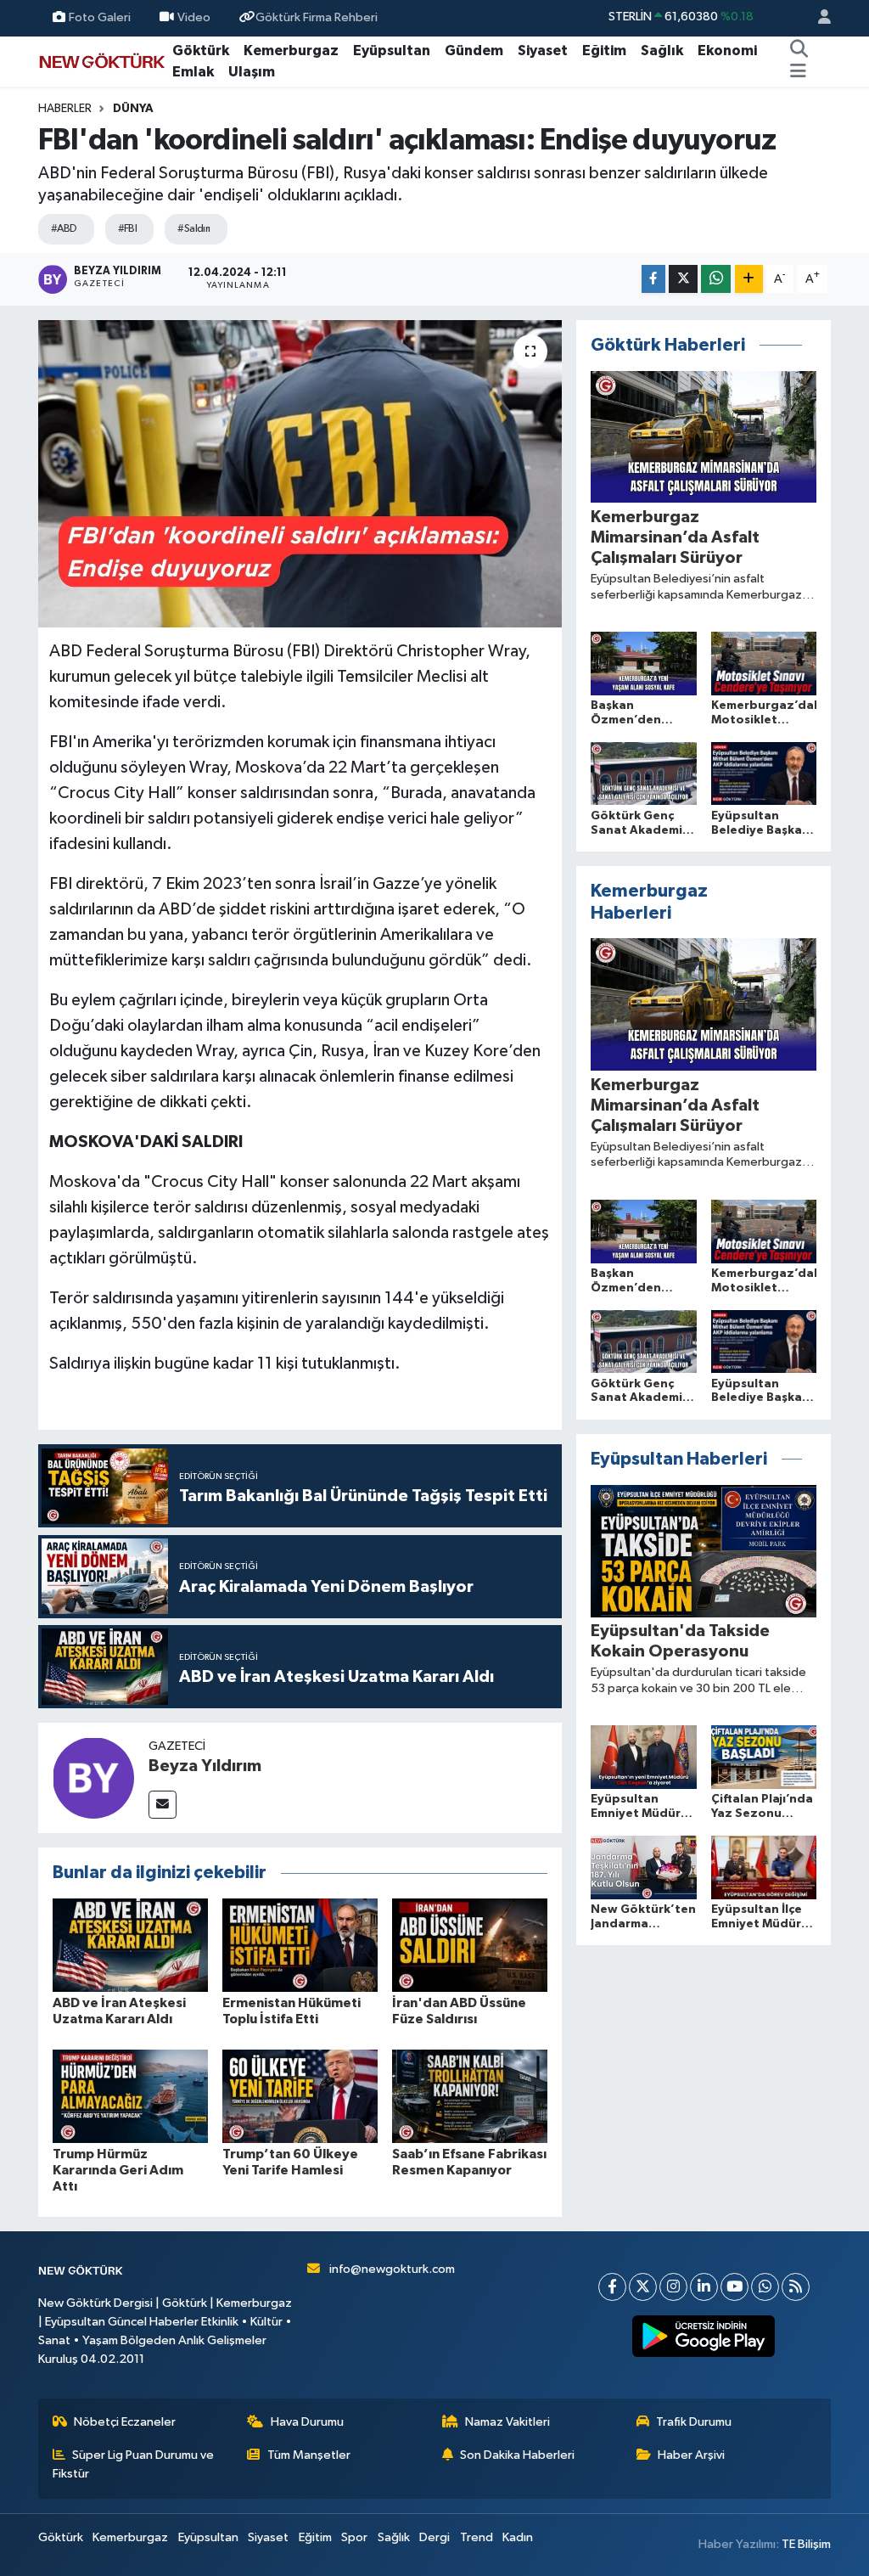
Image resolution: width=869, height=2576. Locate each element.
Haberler (65, 109)
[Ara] (799, 51)
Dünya (133, 109)
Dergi (434, 2537)
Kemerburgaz (291, 51)
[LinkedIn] (704, 2287)
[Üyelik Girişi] (817, 18)
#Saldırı (194, 229)
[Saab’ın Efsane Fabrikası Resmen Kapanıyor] (470, 2096)
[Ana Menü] (798, 72)
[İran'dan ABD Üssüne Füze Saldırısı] (470, 1945)
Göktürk (201, 51)
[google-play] (704, 2337)
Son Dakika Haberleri (517, 2455)
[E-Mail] (163, 1805)
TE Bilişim (806, 2544)
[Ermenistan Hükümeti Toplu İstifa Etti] (300, 1945)
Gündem (474, 51)
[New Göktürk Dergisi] (102, 61)
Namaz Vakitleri (507, 2422)
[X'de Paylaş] (683, 279)
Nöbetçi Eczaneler (125, 2422)
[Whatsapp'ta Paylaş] (716, 279)
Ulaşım (252, 72)
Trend (477, 2537)
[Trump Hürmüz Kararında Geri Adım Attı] (130, 2096)
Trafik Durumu (694, 2422)
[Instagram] (673, 2287)
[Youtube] (734, 2287)
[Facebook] (612, 2287)
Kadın (518, 2537)
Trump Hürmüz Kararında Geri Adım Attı (118, 2170)
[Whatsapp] (765, 2287)
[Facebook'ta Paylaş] (653, 279)
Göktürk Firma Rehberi (317, 17)
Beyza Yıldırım (205, 1766)
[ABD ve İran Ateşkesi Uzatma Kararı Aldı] (130, 1945)
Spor (354, 2537)
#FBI (128, 229)
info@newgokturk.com (392, 2269)
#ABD (64, 229)
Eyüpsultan (392, 51)
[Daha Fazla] (749, 279)
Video (194, 17)
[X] (643, 2287)
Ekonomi (727, 51)
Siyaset (543, 51)
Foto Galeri (100, 17)
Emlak (193, 72)
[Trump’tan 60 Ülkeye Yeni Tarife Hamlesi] (300, 2096)
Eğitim (604, 51)
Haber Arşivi (691, 2455)
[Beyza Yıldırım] (93, 1777)
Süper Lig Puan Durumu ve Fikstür (134, 2464)
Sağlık (662, 51)
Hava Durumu (307, 2422)
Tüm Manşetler (309, 2455)
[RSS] (796, 2287)
